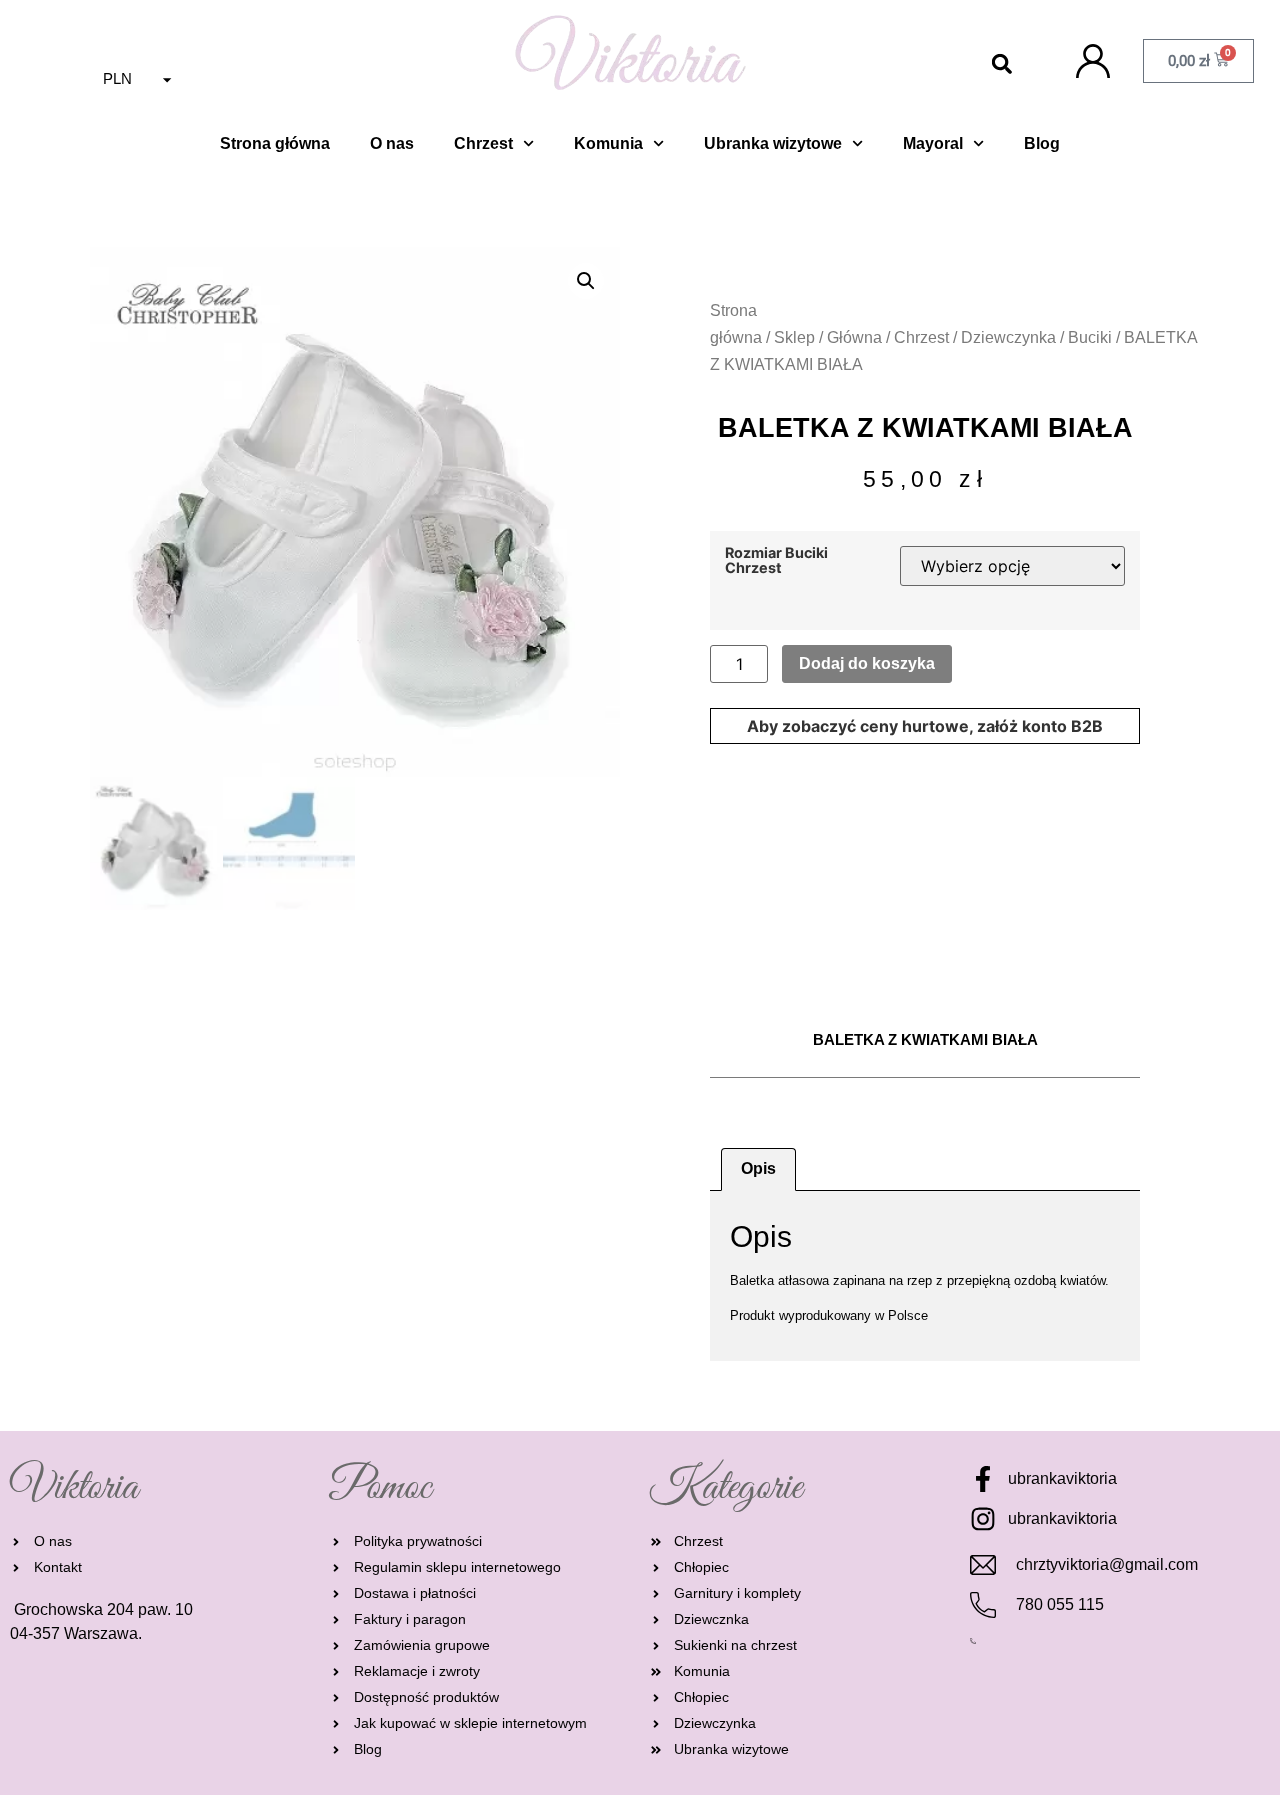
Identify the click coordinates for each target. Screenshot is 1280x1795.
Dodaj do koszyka (867, 663)
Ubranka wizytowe (773, 143)
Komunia (608, 143)
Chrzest (483, 143)
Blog (1042, 143)
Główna (854, 337)
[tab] (758, 1170)
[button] (1001, 64)
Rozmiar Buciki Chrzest (776, 560)
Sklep (794, 337)
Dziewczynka (1008, 337)
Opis (758, 1168)
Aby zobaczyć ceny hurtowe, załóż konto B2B (925, 726)
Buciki (1090, 337)
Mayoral (933, 143)
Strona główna (275, 143)
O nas (392, 143)
